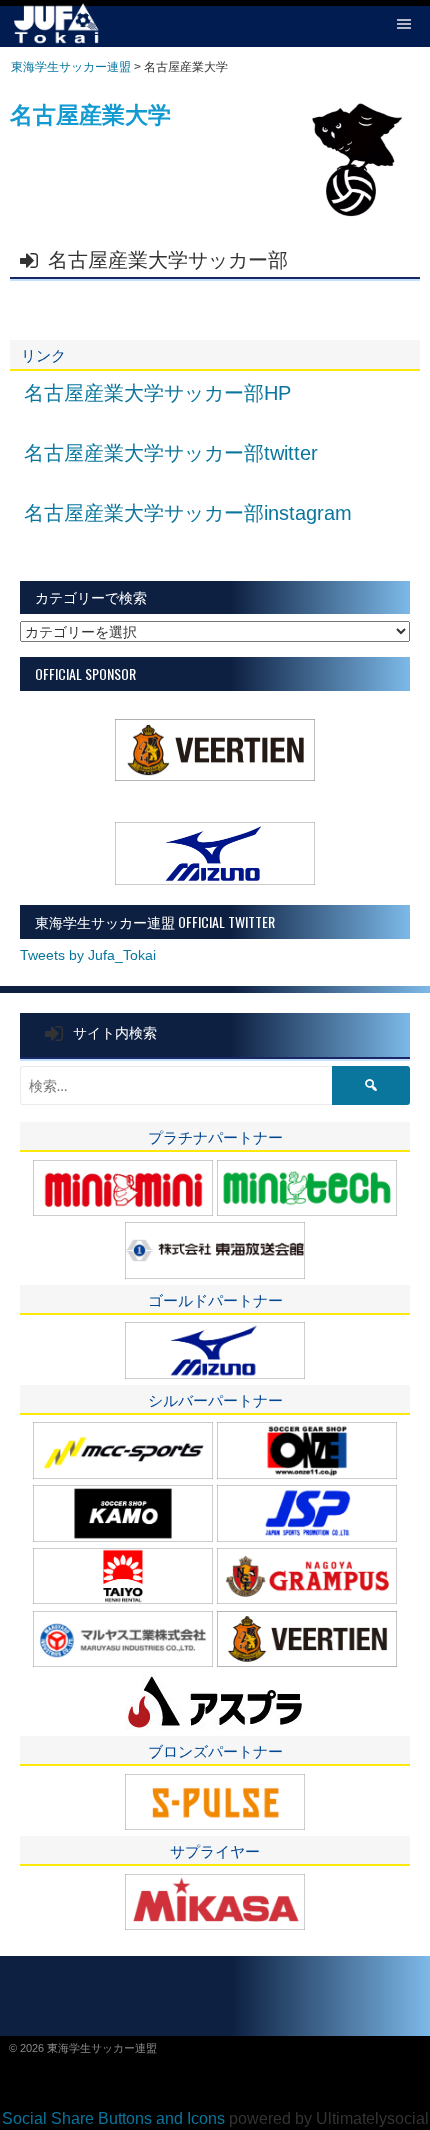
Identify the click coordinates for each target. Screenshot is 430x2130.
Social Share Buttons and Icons (113, 2118)
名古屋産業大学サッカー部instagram (188, 513)
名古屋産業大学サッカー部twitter (171, 453)
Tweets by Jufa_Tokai (88, 955)
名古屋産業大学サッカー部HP (157, 393)
